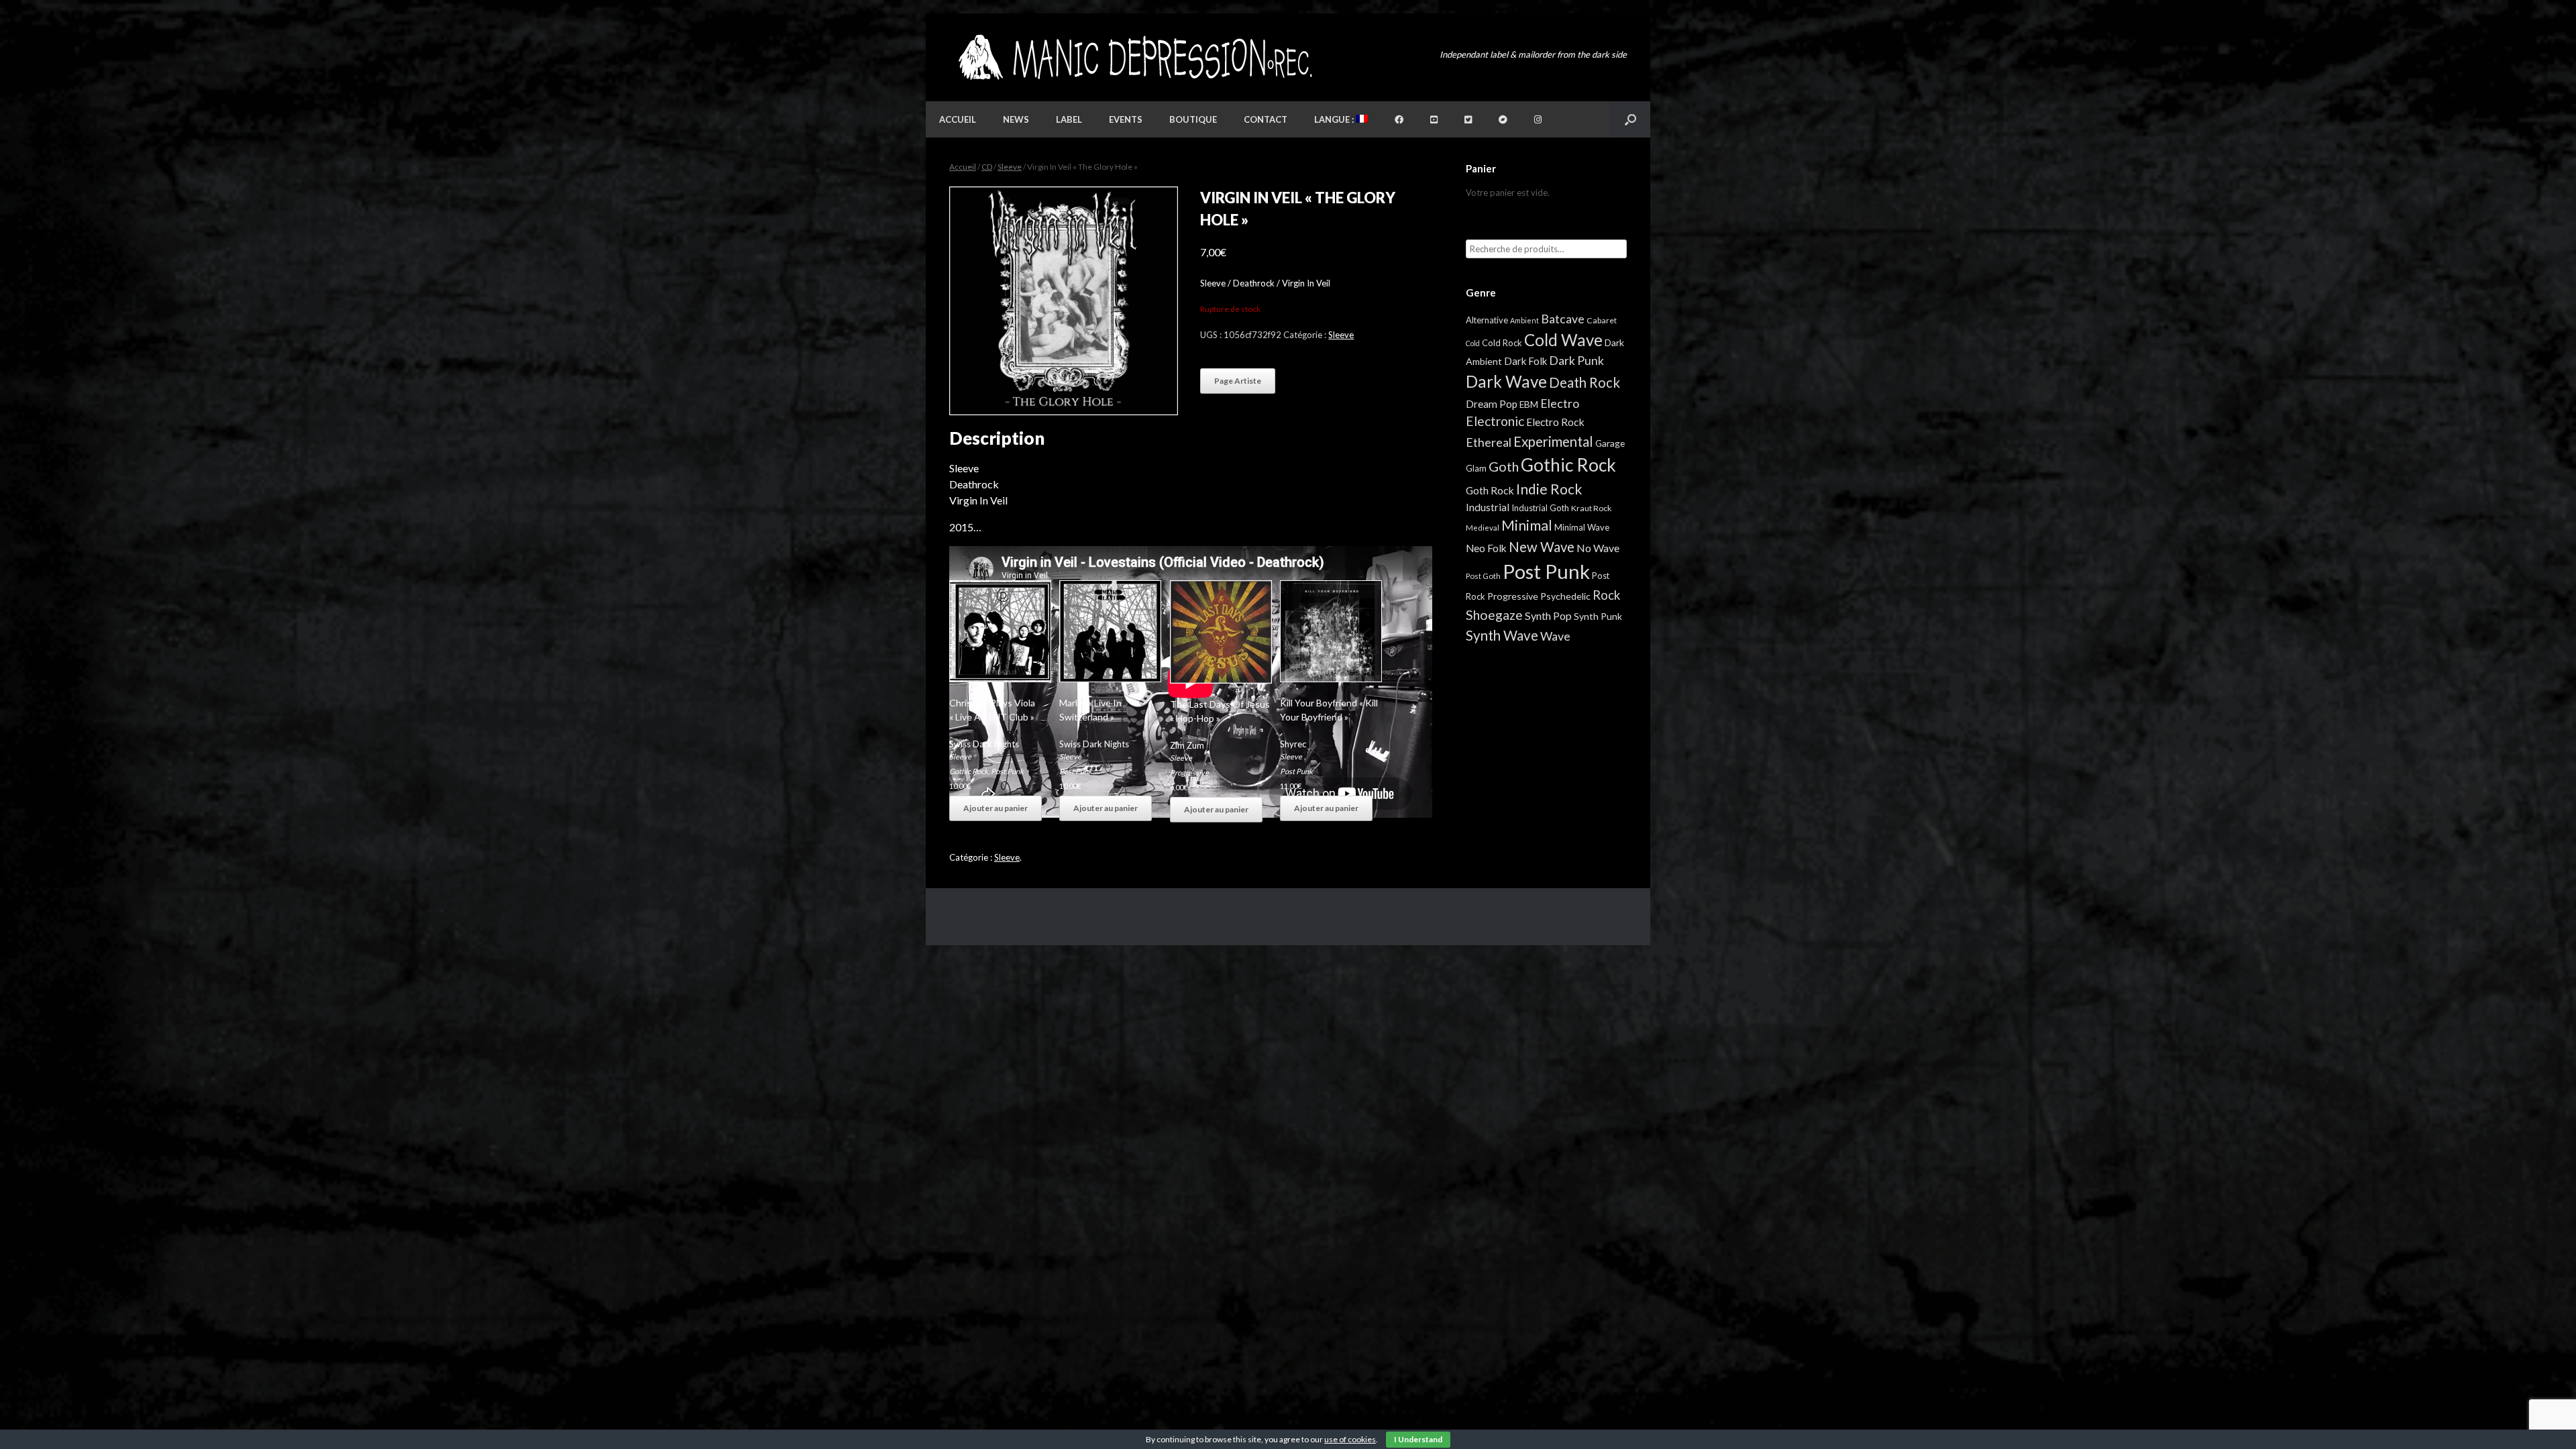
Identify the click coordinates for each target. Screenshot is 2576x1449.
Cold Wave (1563, 340)
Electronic (1495, 421)
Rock (1606, 595)
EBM (1529, 405)
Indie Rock (1549, 489)
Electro (1560, 403)
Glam (1476, 468)
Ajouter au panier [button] (996, 808)
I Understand (1418, 1439)
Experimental (1553, 441)
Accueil (958, 119)
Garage (1610, 443)
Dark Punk (1576, 361)
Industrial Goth (1540, 508)
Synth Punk (1598, 616)
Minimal (1527, 525)
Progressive (1189, 772)
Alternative (1487, 320)
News (1016, 119)
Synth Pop (1548, 615)
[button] (1630, 119)
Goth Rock (1490, 490)
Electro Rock (1555, 422)
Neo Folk (1486, 548)
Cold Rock (1502, 343)
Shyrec (1293, 744)
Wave (1555, 636)
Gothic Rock (969, 771)
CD (987, 167)
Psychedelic (1565, 596)
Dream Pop (1492, 404)
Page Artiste (1238, 381)
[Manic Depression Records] (1134, 57)
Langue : (1335, 119)
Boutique (1193, 119)
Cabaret (1602, 320)
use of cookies (1350, 1439)
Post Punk (1007, 771)
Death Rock (1585, 382)
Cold (1473, 343)
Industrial (1488, 507)
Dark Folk (1525, 361)
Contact (1266, 119)
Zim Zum (1187, 745)
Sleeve (1010, 167)
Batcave (1563, 319)
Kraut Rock (1591, 508)
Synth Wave (1502, 635)
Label (1069, 119)
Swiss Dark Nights (984, 744)
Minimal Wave (1582, 527)
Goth (1504, 466)
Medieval (1483, 528)
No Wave (1598, 548)
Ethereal (1489, 442)
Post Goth (1483, 576)
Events (1126, 119)
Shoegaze (1494, 615)
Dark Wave (1506, 381)
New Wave (1542, 547)
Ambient (1524, 320)
